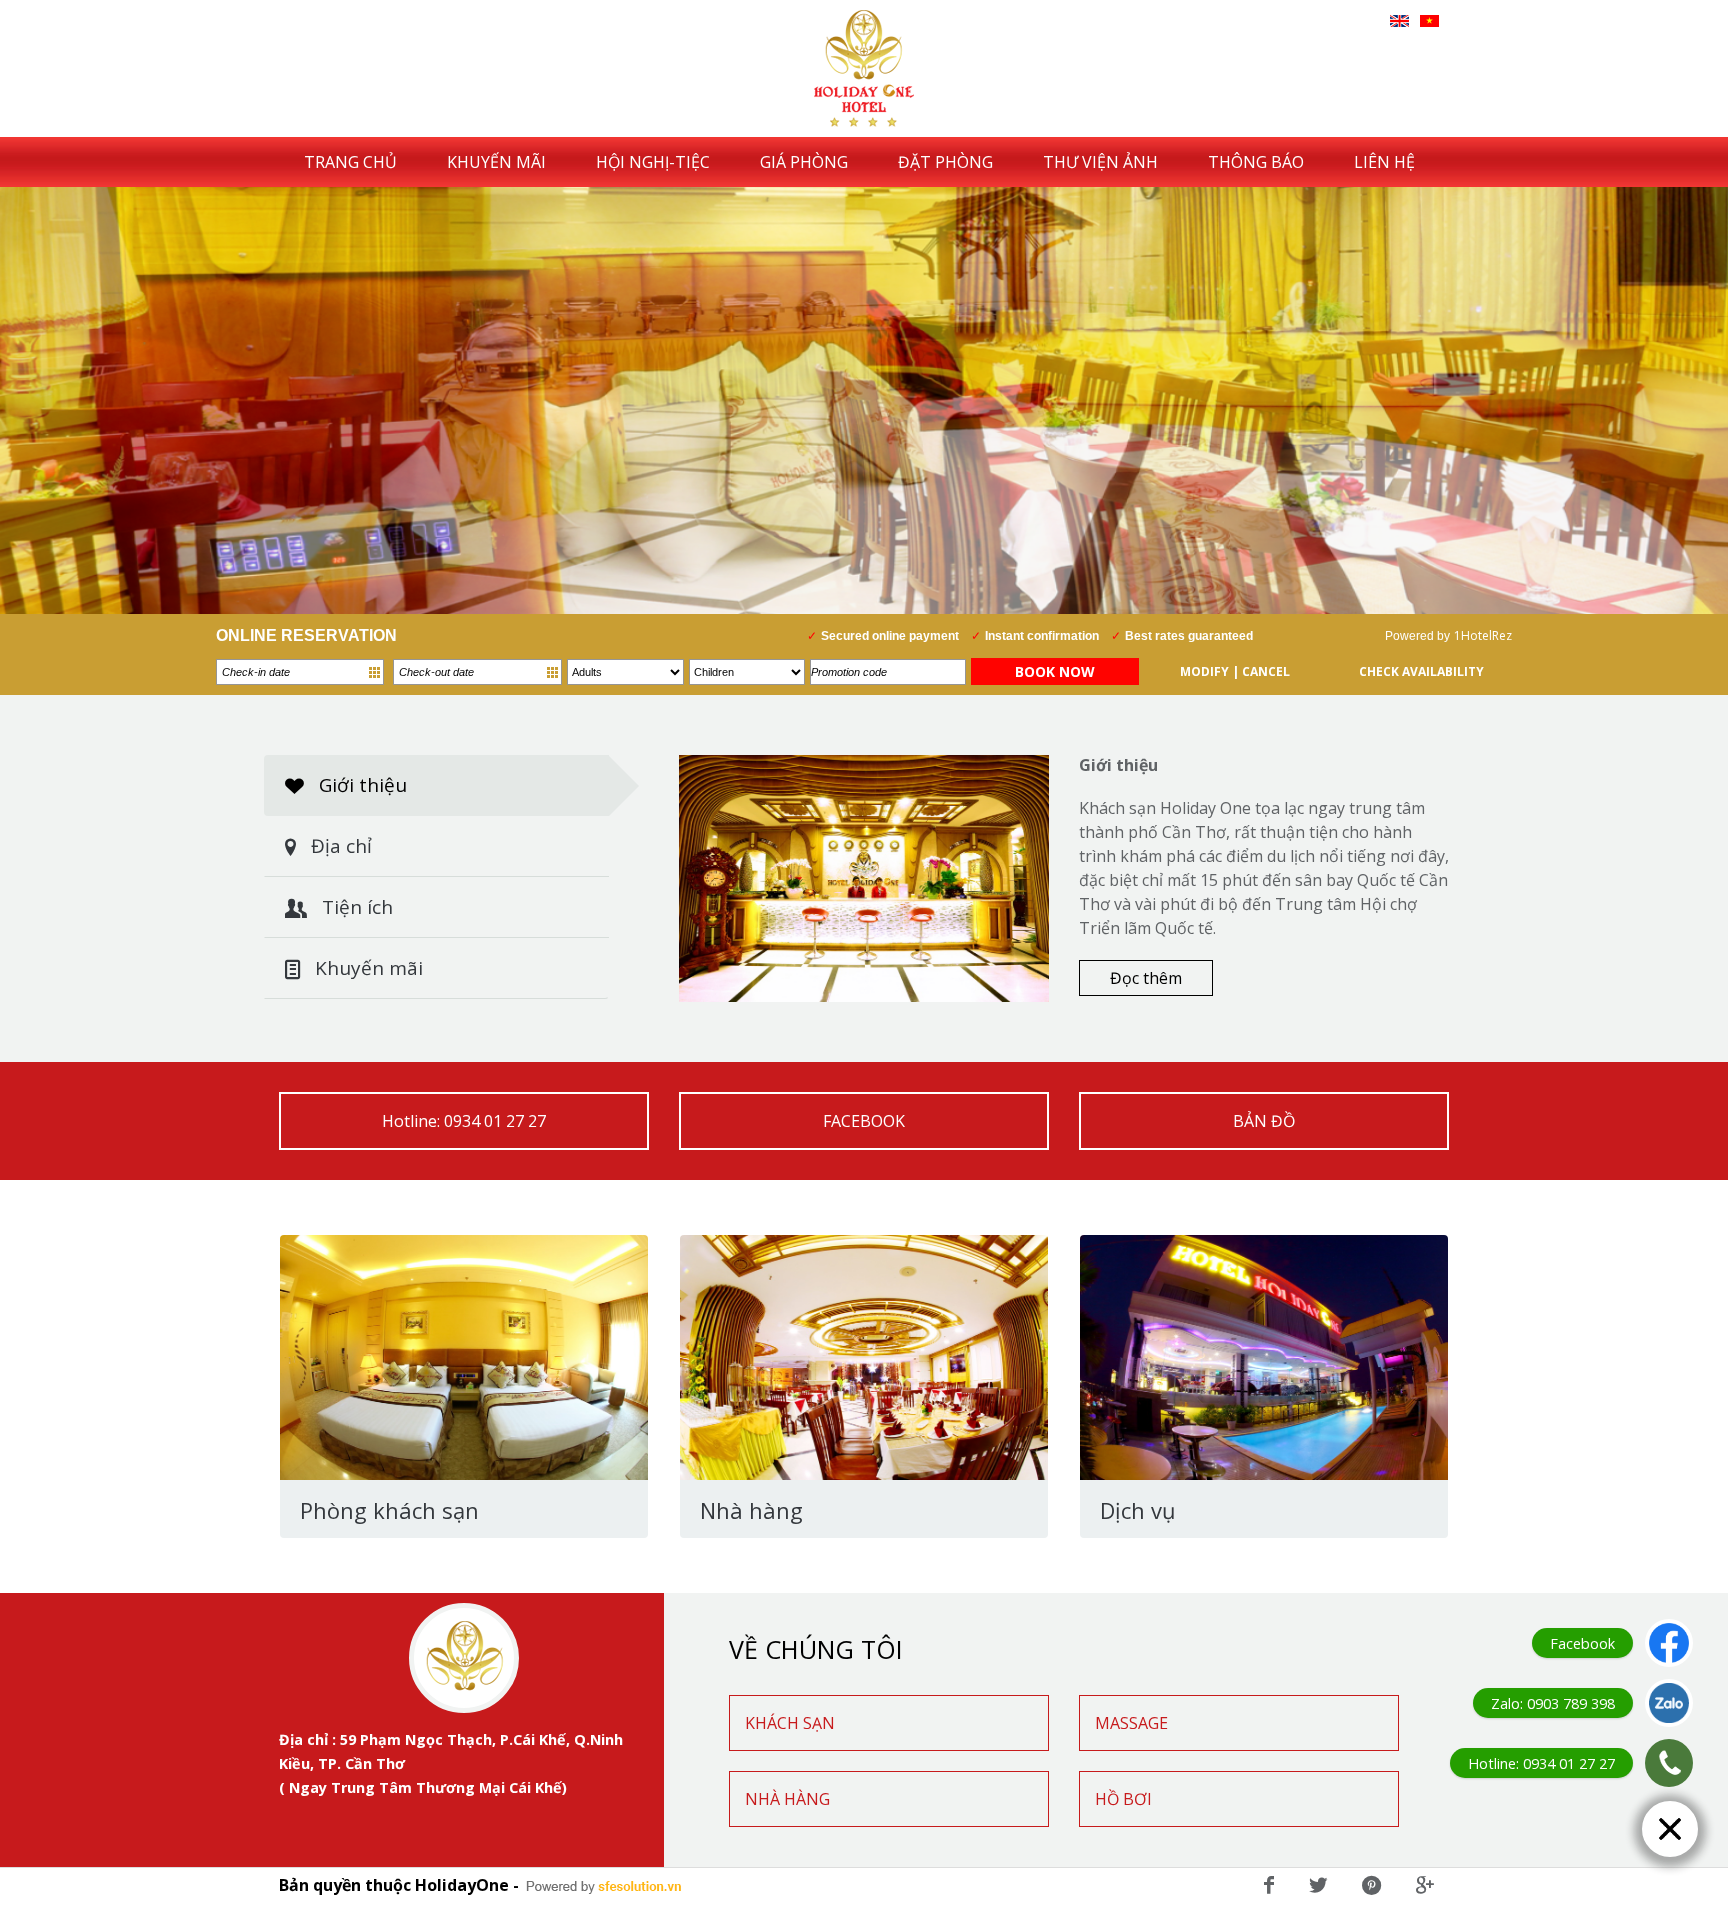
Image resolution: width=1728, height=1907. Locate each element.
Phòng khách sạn (389, 1510)
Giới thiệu (360, 785)
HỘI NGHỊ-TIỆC (653, 162)
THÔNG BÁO (1256, 162)
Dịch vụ (1138, 1510)
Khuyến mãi (366, 968)
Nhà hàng (751, 1510)
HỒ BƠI (1123, 1799)
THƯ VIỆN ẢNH (1100, 162)
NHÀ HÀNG (787, 1799)
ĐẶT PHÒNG (945, 162)
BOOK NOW (1055, 671)
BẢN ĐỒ (1264, 1121)
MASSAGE (1131, 1723)
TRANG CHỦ (350, 162)
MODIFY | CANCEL (1235, 671)
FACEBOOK (864, 1121)
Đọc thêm (1146, 978)
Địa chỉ (339, 846)
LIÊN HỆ (1384, 162)
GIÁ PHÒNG (804, 162)
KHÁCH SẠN (790, 1723)
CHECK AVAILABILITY (1421, 671)
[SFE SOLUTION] (604, 1887)
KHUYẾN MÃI (496, 162)
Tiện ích (355, 907)
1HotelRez (1483, 635)
